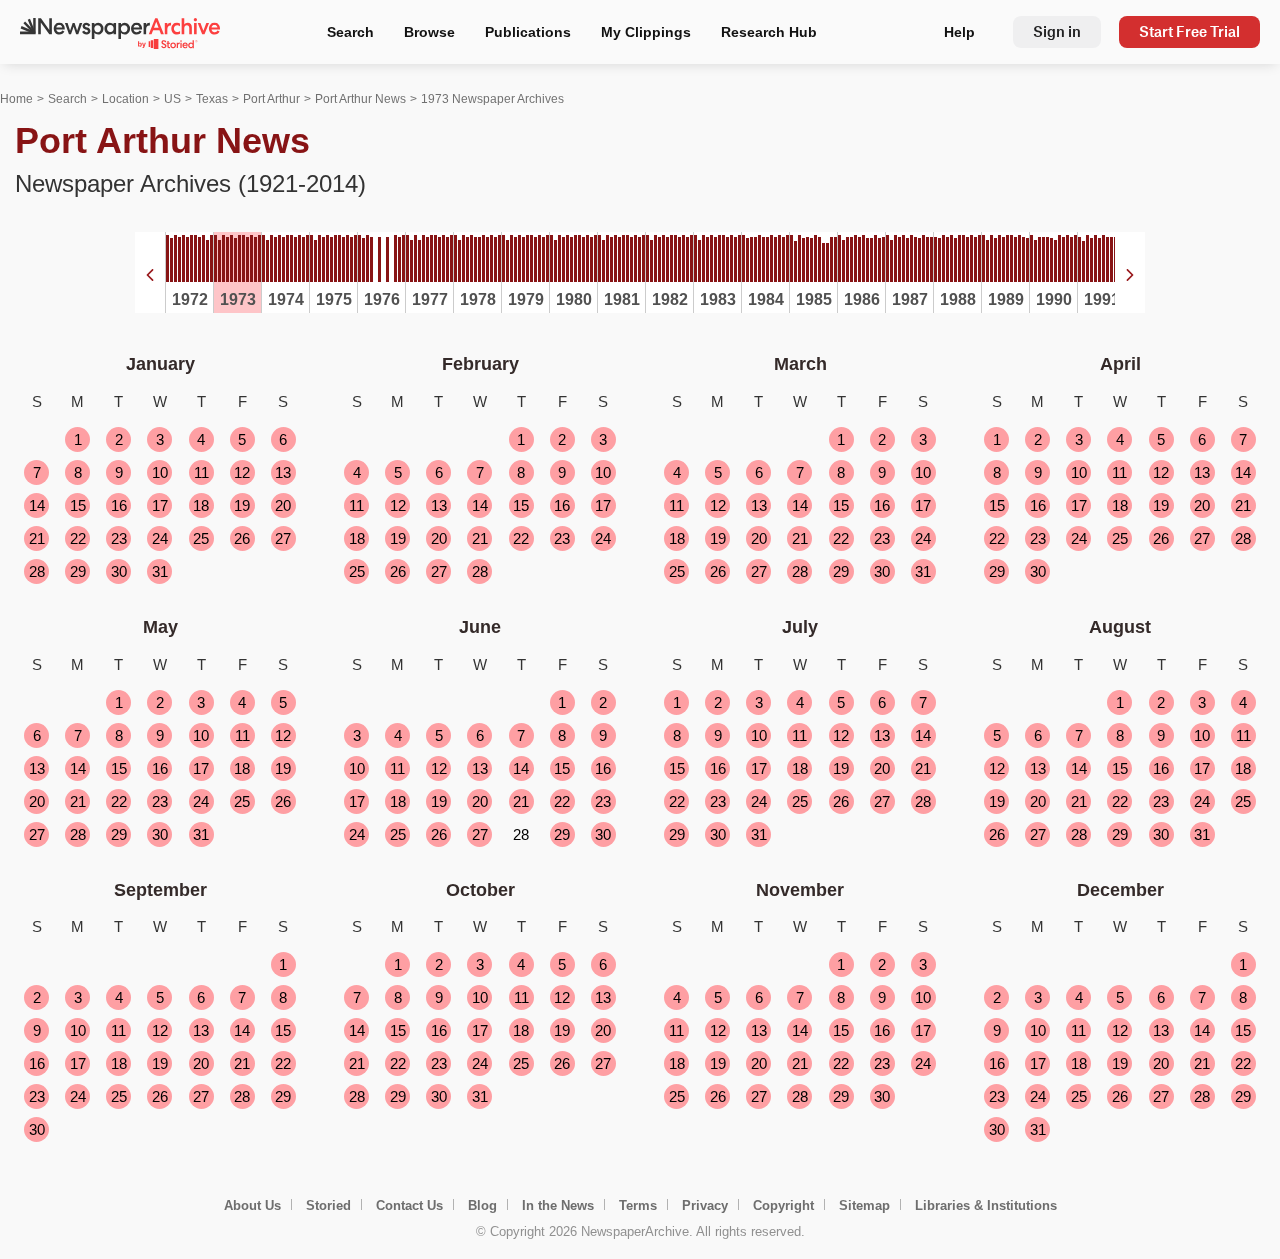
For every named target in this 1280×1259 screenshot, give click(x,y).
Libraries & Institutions (986, 1205)
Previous (150, 275)
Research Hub (769, 32)
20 (283, 505)
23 (119, 538)
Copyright (783, 1205)
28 (37, 571)
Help (959, 32)
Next (1130, 275)
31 (160, 571)
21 (37, 538)
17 (160, 505)
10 (160, 472)
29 (78, 571)
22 (78, 538)
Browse (429, 32)
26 (242, 538)
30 (119, 571)
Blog (482, 1205)
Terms (638, 1205)
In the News (558, 1205)
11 (201, 472)
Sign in (1057, 31)
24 (160, 538)
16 (119, 505)
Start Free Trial (1189, 31)
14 (37, 505)
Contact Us (409, 1205)
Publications (528, 32)
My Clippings (646, 32)
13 (283, 472)
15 (78, 505)
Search (350, 32)
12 (242, 472)
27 (283, 538)
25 (201, 538)
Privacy (705, 1205)
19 (242, 505)
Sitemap (864, 1205)
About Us (252, 1205)
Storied (328, 1205)
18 (201, 505)
